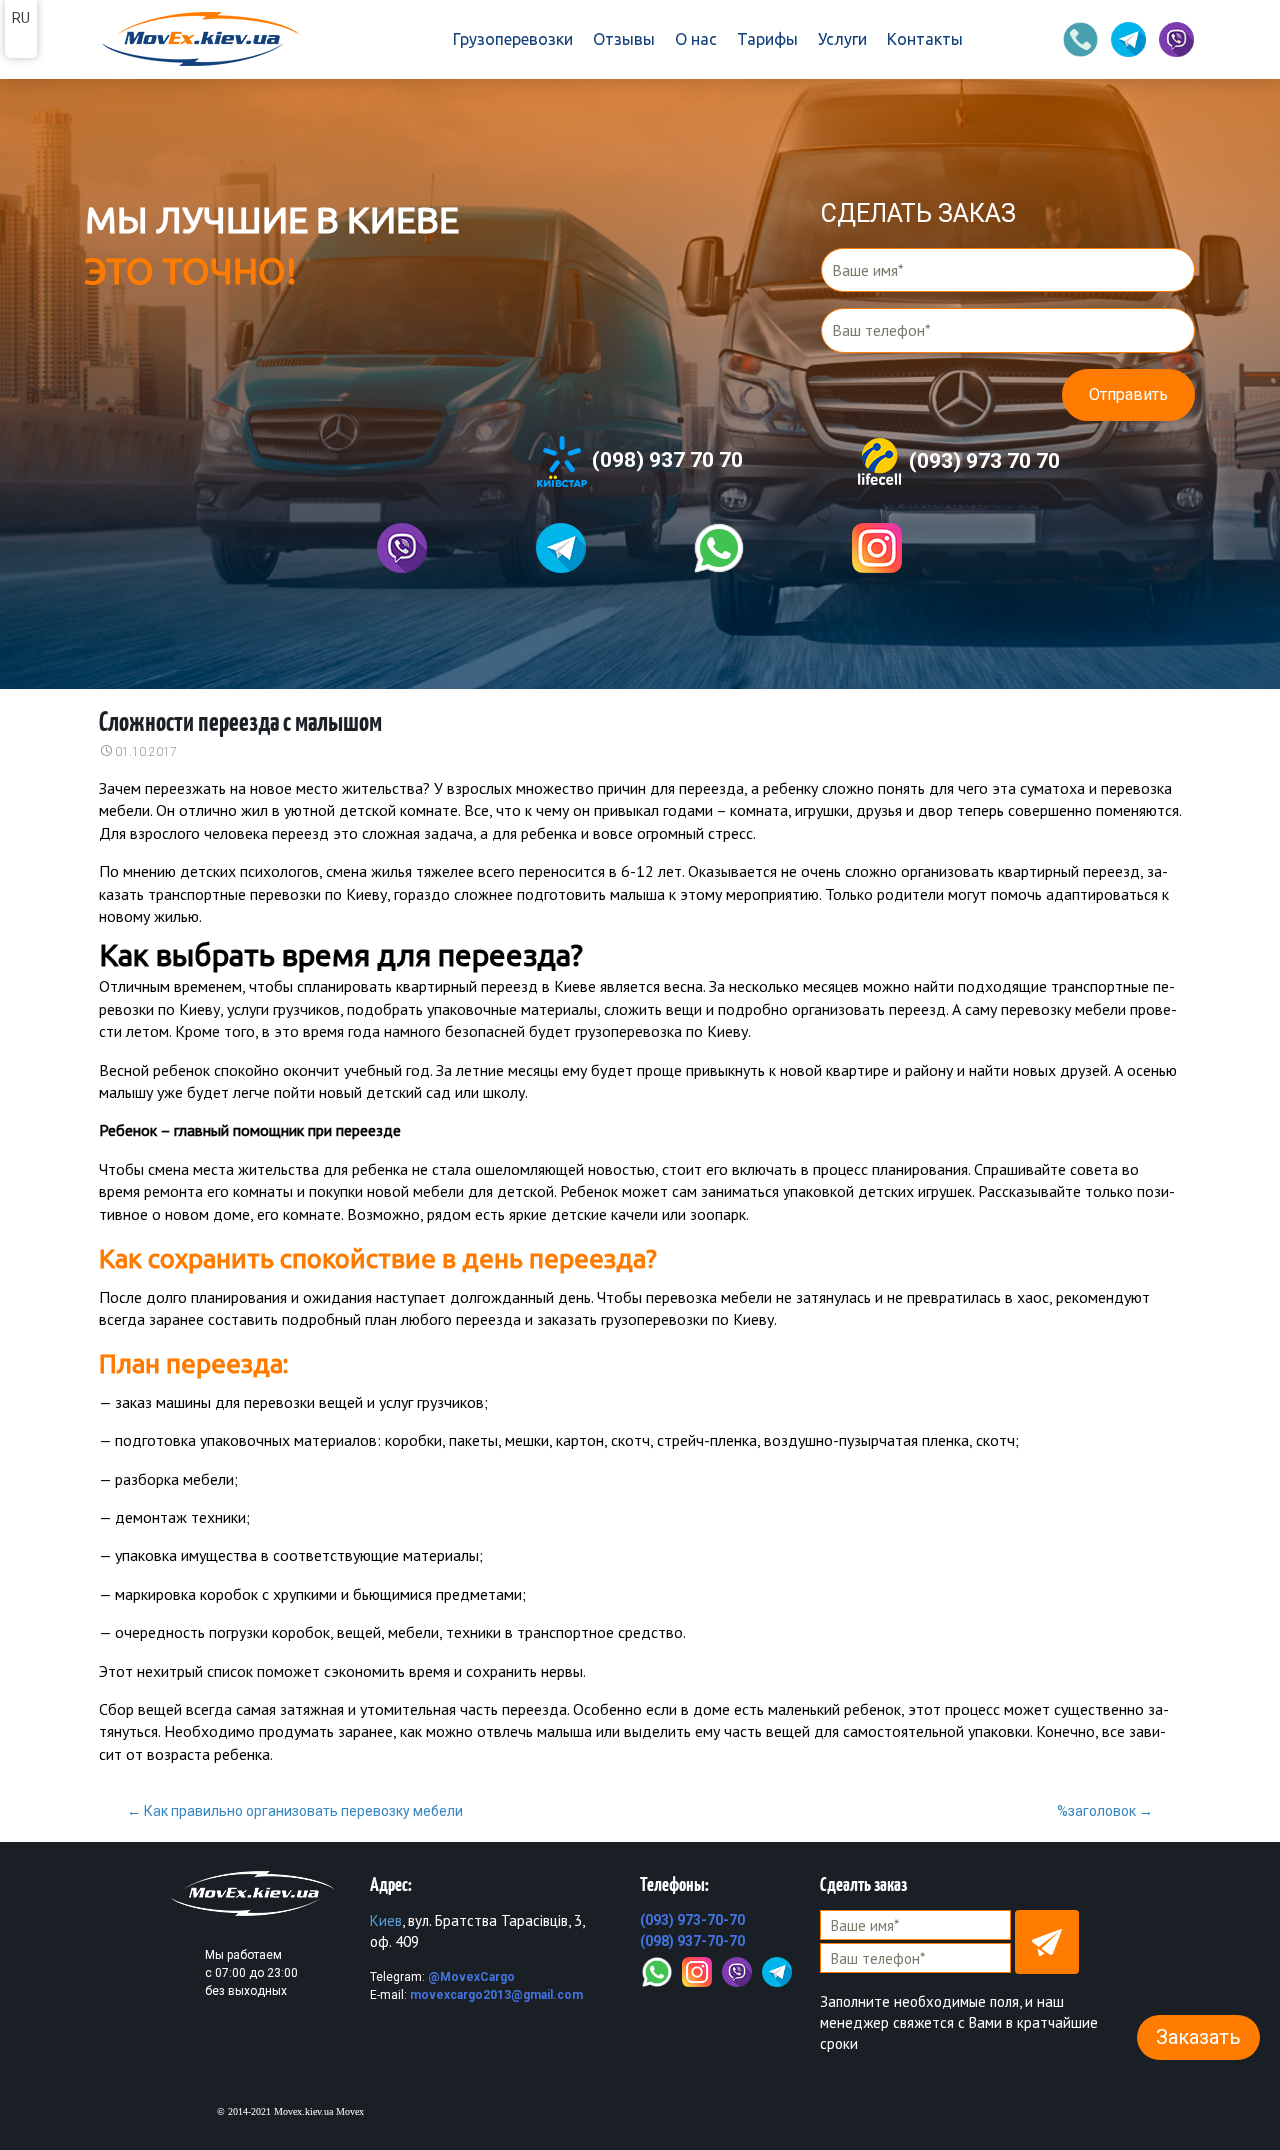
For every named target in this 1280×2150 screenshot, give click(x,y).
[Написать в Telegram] (561, 548)
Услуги (842, 39)
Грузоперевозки (513, 39)
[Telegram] (777, 1970)
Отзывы (624, 39)
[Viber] (737, 1970)
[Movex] (199, 40)
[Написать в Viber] (402, 548)
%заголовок (1105, 1811)
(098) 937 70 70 (665, 460)
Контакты (925, 39)
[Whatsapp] (719, 548)
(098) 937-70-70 (692, 1941)
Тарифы (767, 39)
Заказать (1198, 2037)
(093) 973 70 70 (982, 460)
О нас (696, 39)
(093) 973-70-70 (692, 1920)
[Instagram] (697, 1970)
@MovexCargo (471, 1977)
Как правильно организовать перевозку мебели (295, 1811)
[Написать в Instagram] (877, 548)
